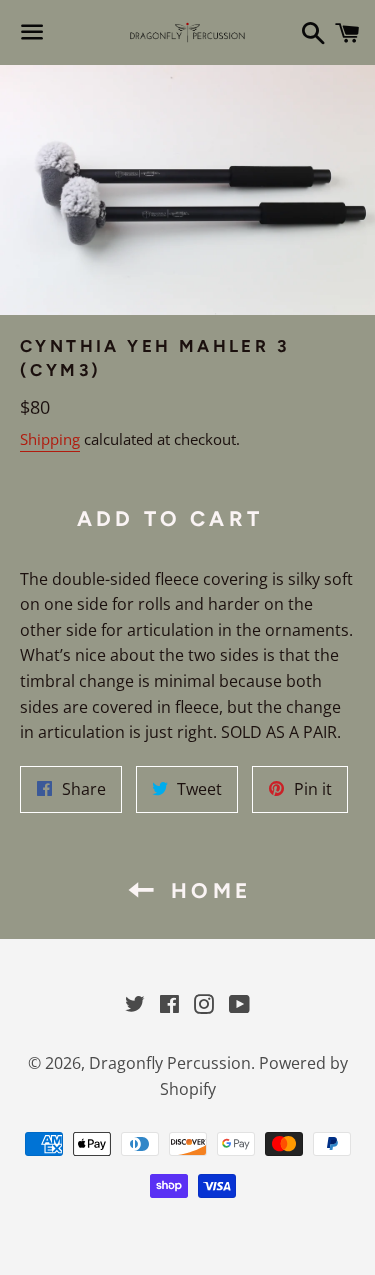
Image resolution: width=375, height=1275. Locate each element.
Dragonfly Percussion (170, 1063)
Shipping (50, 439)
